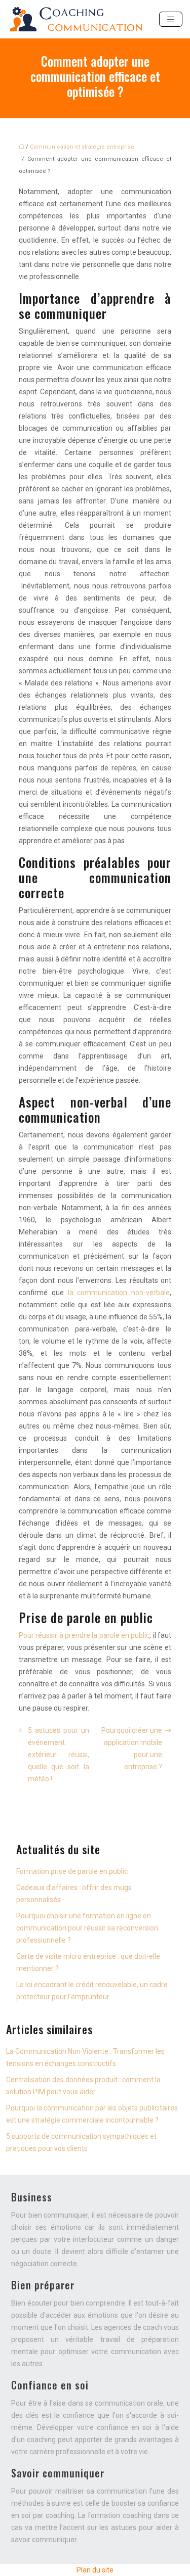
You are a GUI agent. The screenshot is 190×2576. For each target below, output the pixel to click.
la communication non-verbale (119, 1293)
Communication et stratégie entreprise (82, 147)
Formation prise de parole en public (72, 1871)
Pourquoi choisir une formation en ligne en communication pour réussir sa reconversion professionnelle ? (87, 1928)
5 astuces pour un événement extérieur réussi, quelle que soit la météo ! (59, 1755)
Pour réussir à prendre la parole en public (84, 1635)
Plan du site (95, 2570)
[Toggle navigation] (171, 19)
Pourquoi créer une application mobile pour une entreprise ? (132, 1749)
